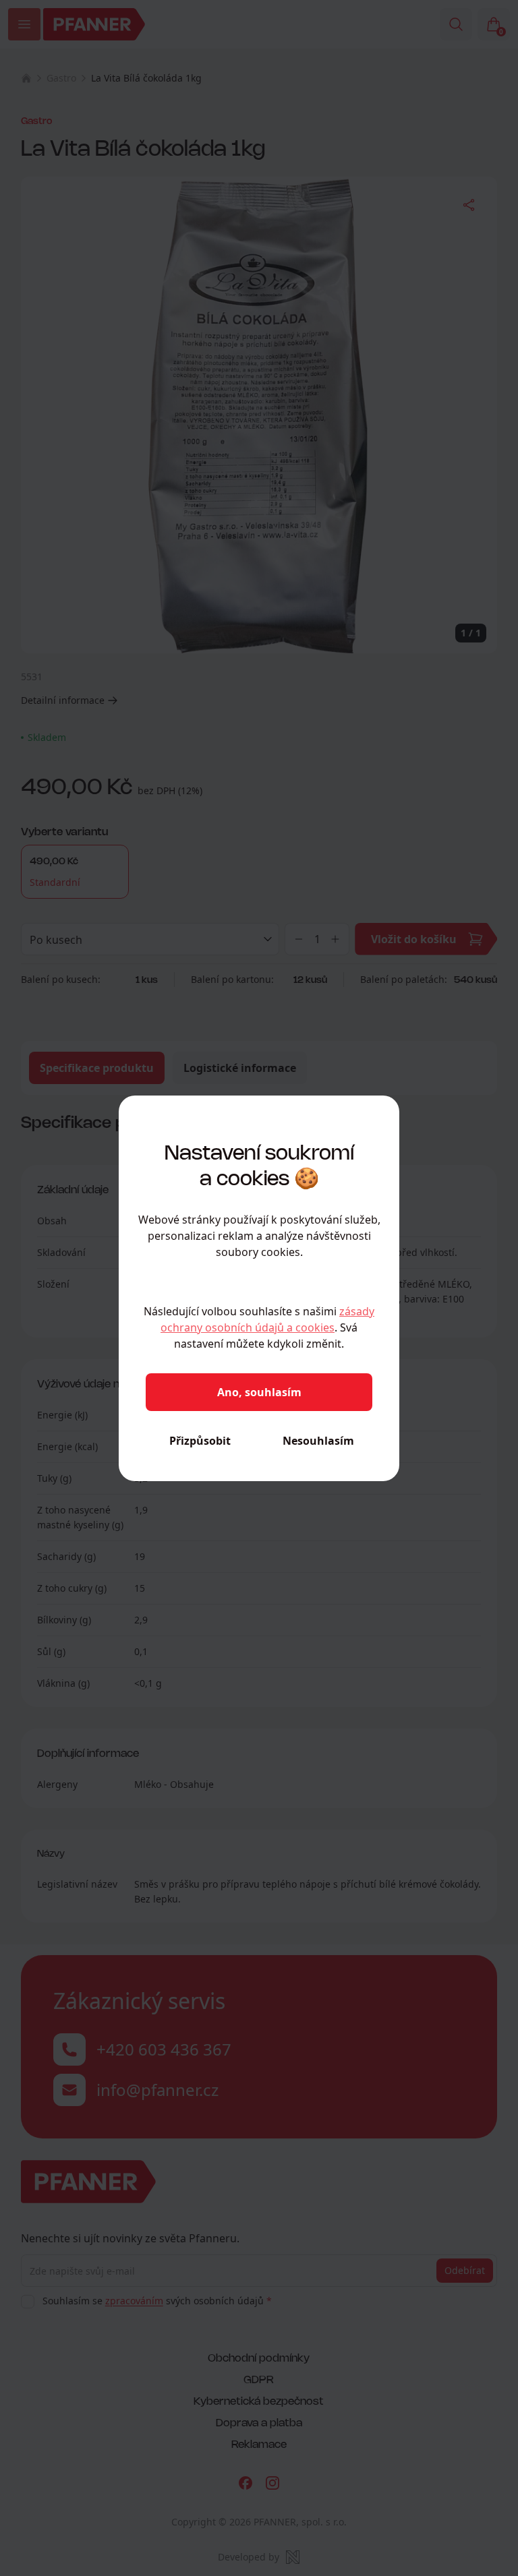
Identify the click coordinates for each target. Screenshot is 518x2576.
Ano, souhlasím (259, 1392)
